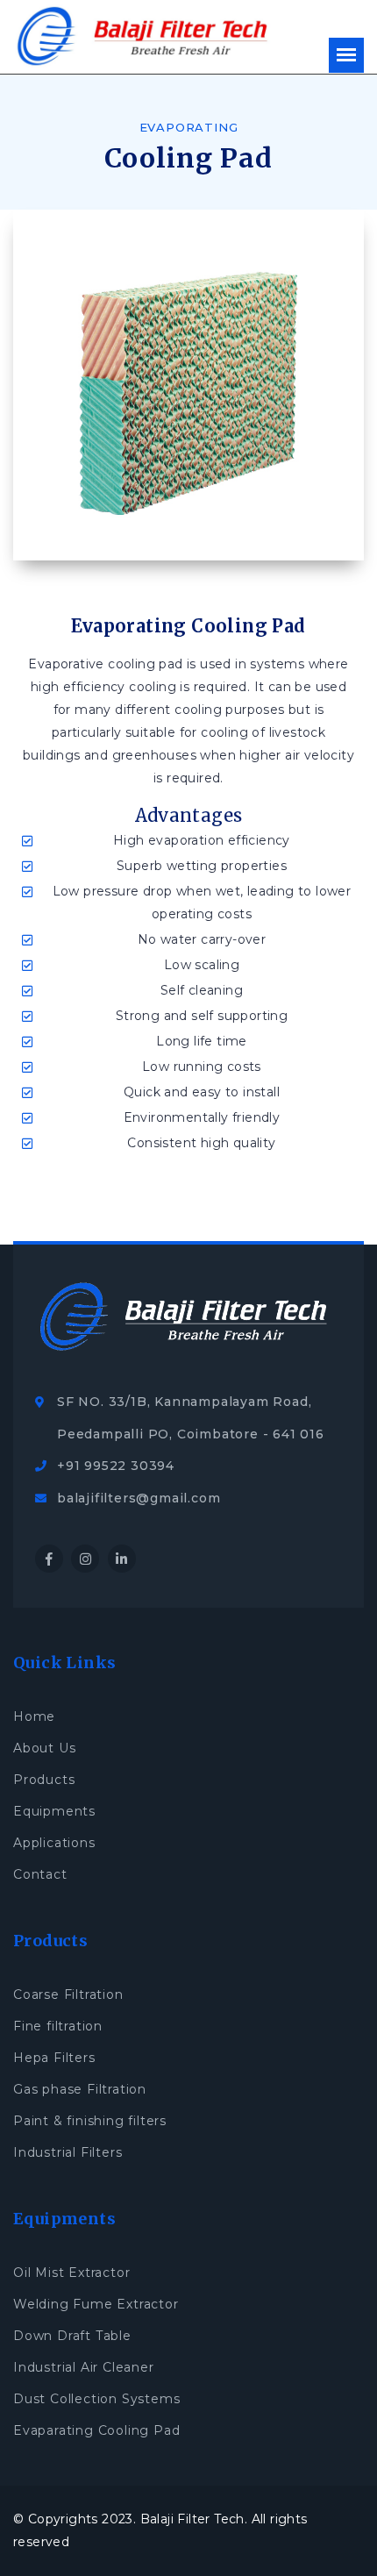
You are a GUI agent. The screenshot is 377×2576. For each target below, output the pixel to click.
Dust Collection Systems (96, 2399)
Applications (54, 1843)
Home (34, 1716)
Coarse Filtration (68, 1994)
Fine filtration (58, 2026)
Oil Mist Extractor (71, 2273)
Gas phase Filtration (80, 2089)
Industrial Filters (68, 2152)
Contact (40, 1874)
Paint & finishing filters (90, 2121)
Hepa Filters (54, 2058)
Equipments (54, 1811)
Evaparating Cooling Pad (96, 2430)
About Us (44, 1748)
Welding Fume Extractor (96, 2304)
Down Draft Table (72, 2336)
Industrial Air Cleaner (84, 2367)
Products (44, 1780)
